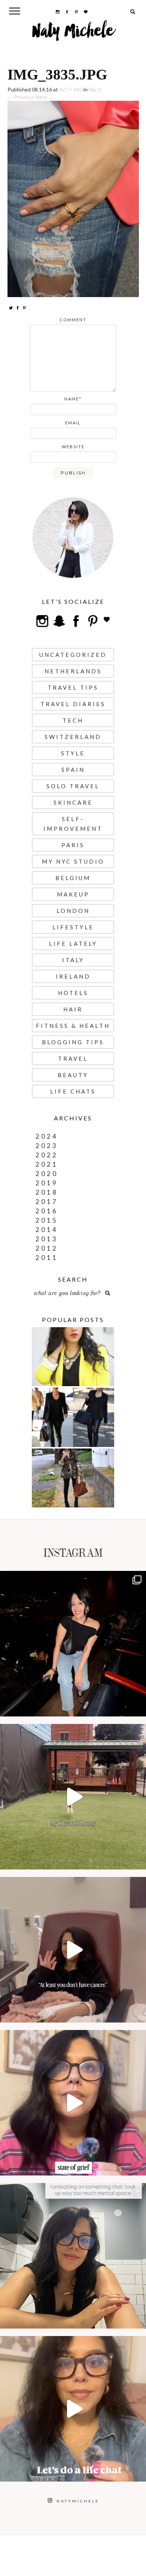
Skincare (73, 802)
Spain (73, 770)
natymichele (73, 1579)
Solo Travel (73, 786)
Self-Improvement (73, 824)
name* (73, 399)
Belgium (73, 878)
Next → (45, 97)
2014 (47, 1230)
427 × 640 (71, 89)
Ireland (73, 976)
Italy (73, 960)
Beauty (73, 1075)
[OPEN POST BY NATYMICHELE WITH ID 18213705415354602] (73, 1644)
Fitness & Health (73, 1026)
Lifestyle (73, 927)
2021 (47, 1164)
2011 (47, 1258)
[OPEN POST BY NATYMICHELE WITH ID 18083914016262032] (73, 1797)
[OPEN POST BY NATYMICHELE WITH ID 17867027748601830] (73, 2409)
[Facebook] (18, 308)
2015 (47, 1220)
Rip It (95, 89)
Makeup (73, 894)
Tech (73, 720)
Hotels (73, 993)
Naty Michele (73, 34)
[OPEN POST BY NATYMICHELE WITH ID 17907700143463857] (73, 1950)
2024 (47, 1136)
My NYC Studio (73, 861)
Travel (73, 1058)
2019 (47, 1183)
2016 (47, 1211)
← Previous (21, 97)
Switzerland (73, 737)
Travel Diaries (73, 704)
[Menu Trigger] (15, 11)
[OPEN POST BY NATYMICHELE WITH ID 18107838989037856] (73, 2256)
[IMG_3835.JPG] (73, 198)
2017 (47, 1202)
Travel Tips (73, 687)
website (73, 447)
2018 (47, 1192)
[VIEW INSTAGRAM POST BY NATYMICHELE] (139, 1707)
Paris (73, 845)
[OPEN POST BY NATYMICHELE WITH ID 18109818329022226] (73, 2103)
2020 (47, 1174)
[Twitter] (11, 308)
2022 (47, 1155)
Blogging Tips (73, 1042)
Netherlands (73, 671)
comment (73, 320)
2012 (47, 1248)
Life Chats (73, 1091)
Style (73, 753)
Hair (73, 1009)
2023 (47, 1146)
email (73, 423)
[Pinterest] (24, 308)
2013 (47, 1239)
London (73, 911)
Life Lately (73, 944)
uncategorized (73, 655)
